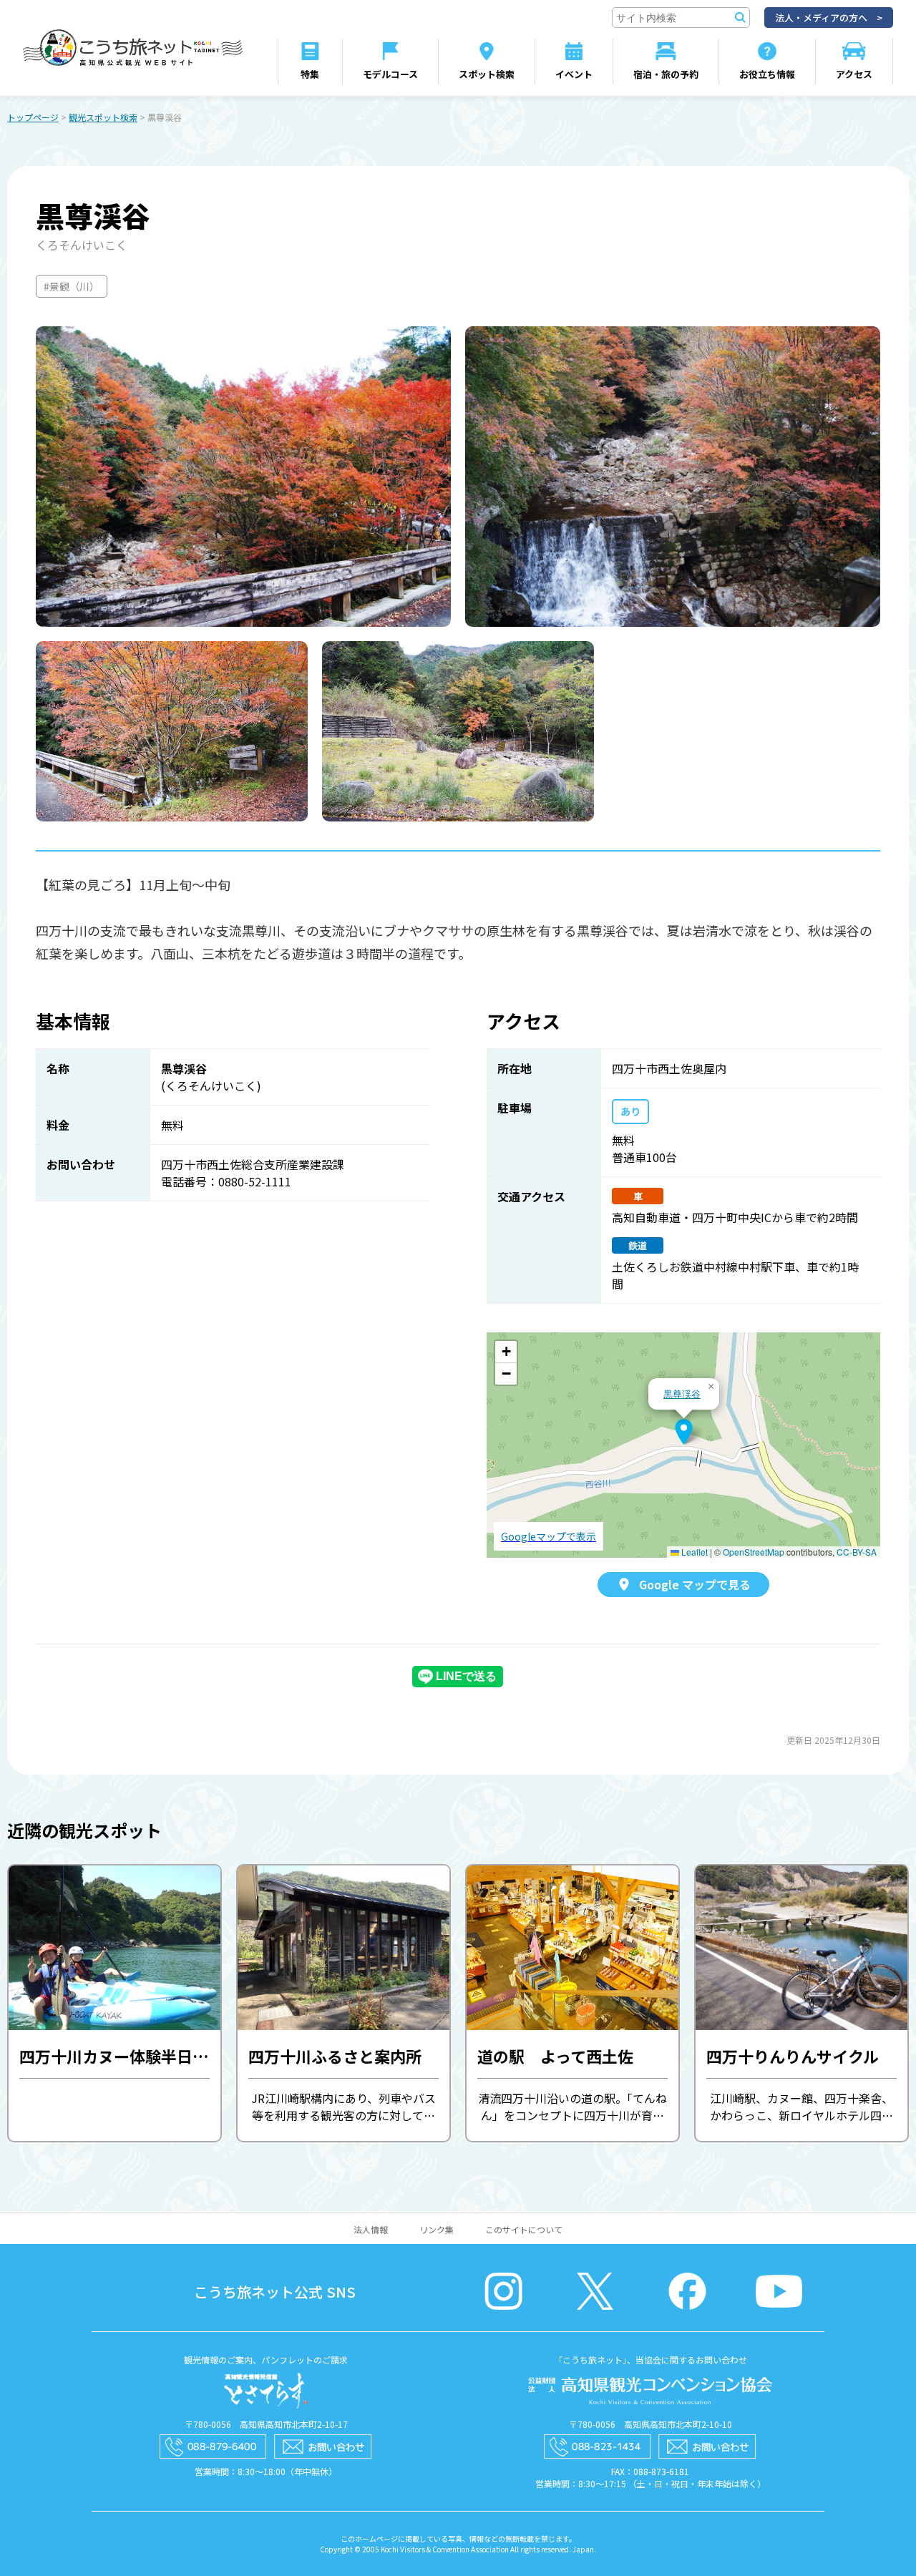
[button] (684, 1432)
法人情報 (371, 2229)
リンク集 (437, 2229)
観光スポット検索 (103, 117)
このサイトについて (524, 2229)
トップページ (33, 117)
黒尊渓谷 (682, 1394)
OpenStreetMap (754, 1552)
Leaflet (693, 1552)
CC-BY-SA (857, 1552)
